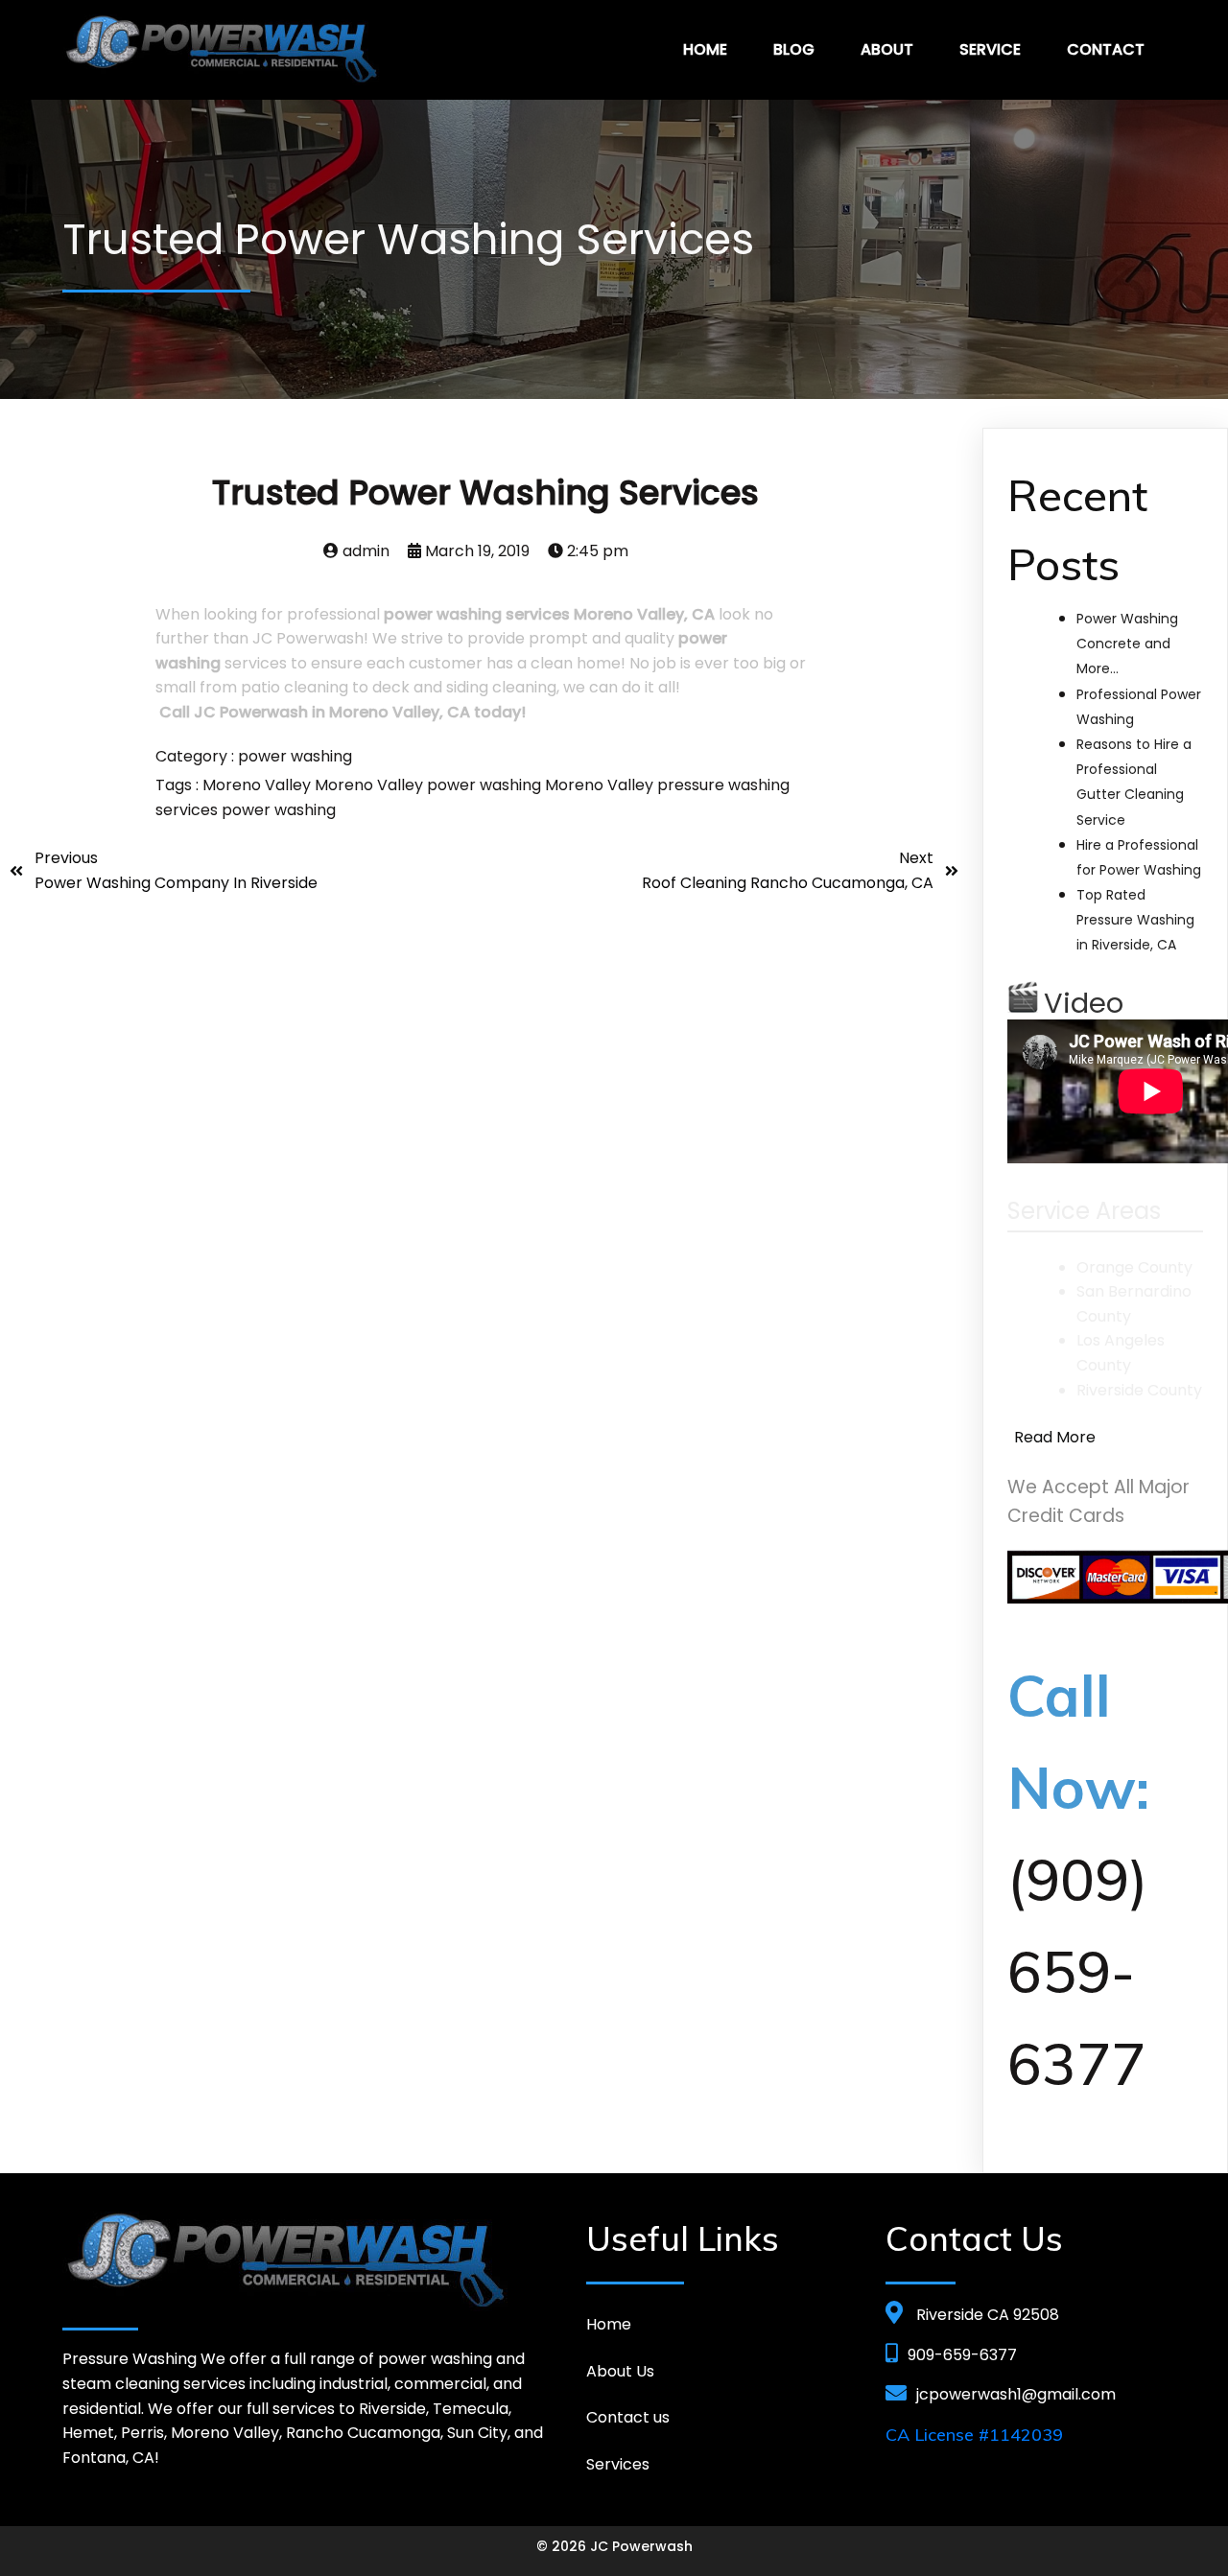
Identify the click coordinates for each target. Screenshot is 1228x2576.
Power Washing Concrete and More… (1127, 644)
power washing (295, 756)
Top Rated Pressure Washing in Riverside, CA (1135, 920)
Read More (1055, 1437)
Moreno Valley (259, 785)
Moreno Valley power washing (430, 785)
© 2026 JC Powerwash (614, 2546)
